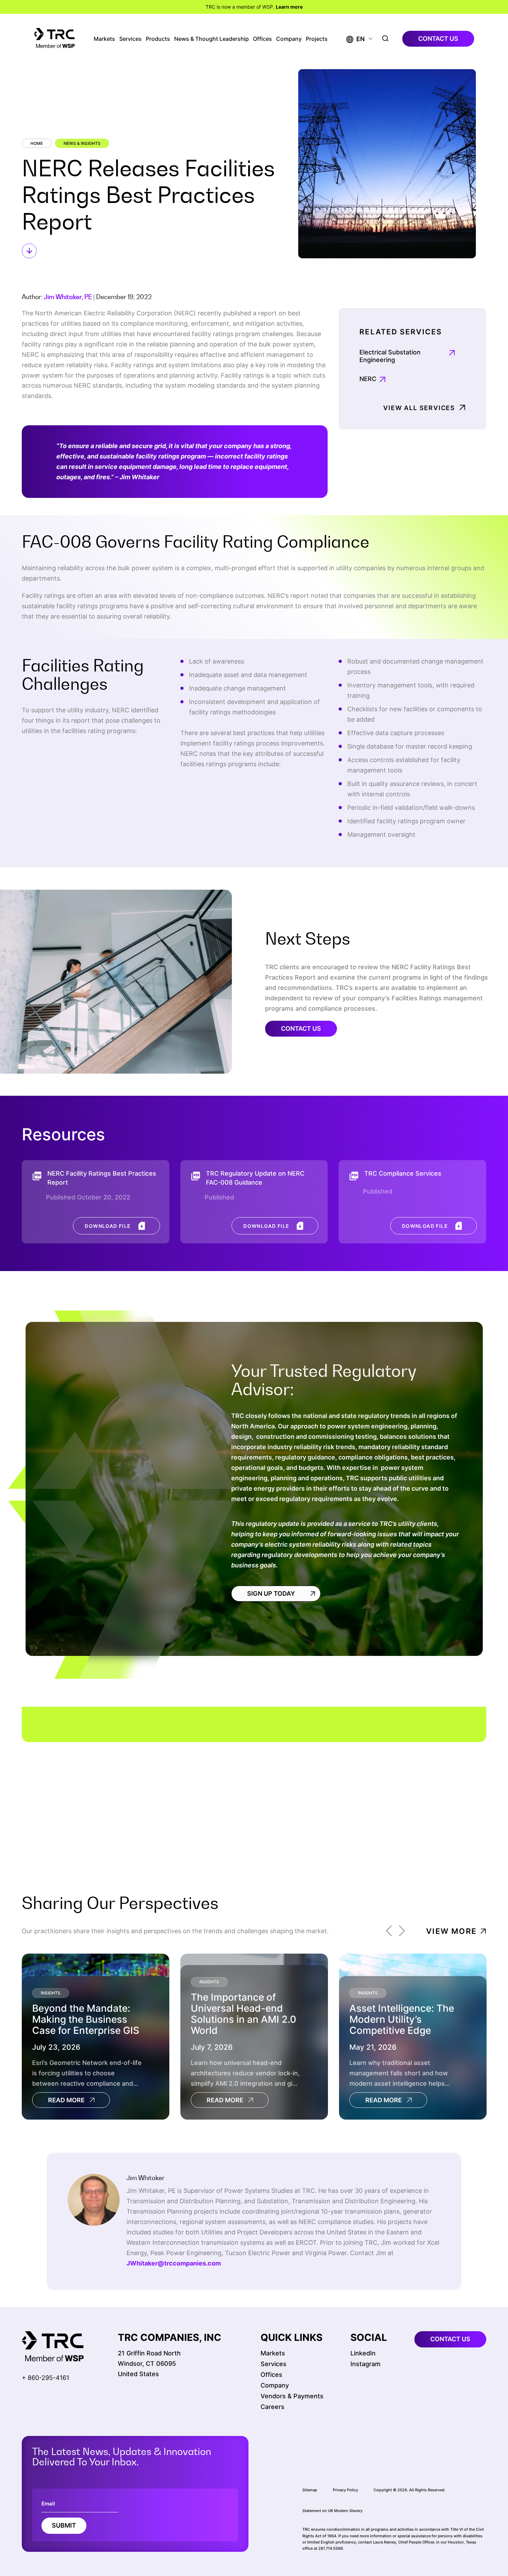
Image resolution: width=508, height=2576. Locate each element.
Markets (104, 39)
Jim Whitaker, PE (68, 297)
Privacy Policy (345, 2490)
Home (37, 143)
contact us (438, 39)
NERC (368, 379)
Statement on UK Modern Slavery (332, 2511)
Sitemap (310, 2490)
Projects (317, 39)
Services (130, 39)
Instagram (365, 2364)
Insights (51, 1993)
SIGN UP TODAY (271, 1593)
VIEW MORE (451, 1931)
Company (289, 39)
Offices (262, 39)
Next (402, 1931)
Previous (389, 1931)
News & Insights (82, 143)
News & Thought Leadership (211, 39)
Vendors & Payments (292, 2396)
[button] (355, 39)
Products (158, 39)
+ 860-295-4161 (45, 2378)
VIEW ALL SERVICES (419, 408)
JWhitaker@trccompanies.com (174, 2263)
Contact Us (301, 1028)
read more (66, 2100)
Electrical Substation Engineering (390, 356)
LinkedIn (363, 2353)
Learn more (289, 7)
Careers (272, 2407)
